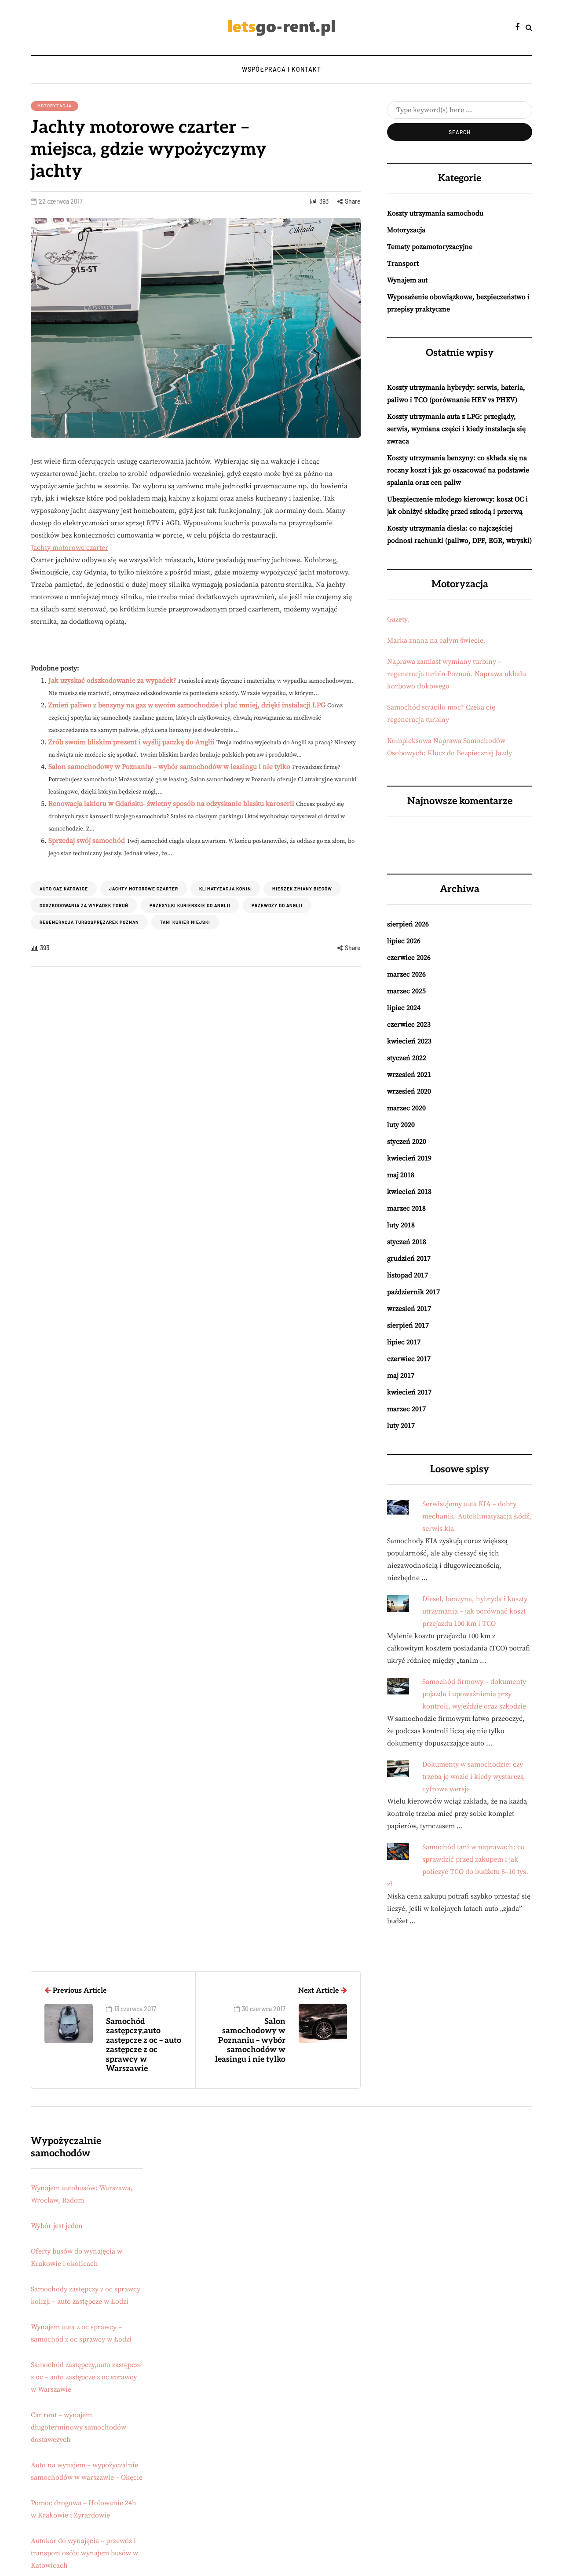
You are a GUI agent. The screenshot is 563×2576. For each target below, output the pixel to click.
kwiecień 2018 (409, 1192)
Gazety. (398, 619)
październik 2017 (413, 1292)
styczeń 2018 (407, 1242)
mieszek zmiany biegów (302, 889)
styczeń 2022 (407, 1058)
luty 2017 (401, 1426)
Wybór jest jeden (57, 2226)
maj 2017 (401, 1376)
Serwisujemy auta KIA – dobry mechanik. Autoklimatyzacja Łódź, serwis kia (477, 1516)
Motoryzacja (55, 106)
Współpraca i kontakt (281, 69)
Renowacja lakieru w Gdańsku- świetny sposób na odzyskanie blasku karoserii (171, 804)
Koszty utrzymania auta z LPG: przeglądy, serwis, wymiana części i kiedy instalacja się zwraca (456, 429)
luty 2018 (401, 1225)
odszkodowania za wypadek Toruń (84, 905)
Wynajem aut (407, 280)
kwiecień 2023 (409, 1041)
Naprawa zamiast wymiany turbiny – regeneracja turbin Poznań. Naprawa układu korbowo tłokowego (457, 674)
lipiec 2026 (404, 941)
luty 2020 (401, 1125)
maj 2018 (401, 1175)
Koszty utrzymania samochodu (435, 213)
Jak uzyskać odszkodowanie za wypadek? (112, 681)
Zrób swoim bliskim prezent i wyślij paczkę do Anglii (132, 742)
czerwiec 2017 (409, 1359)
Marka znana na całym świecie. (436, 640)
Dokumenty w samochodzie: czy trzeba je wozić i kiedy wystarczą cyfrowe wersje (473, 1777)
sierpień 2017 (408, 1325)
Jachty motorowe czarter (69, 548)
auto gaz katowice (64, 889)
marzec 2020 (406, 1108)
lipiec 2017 (404, 1342)
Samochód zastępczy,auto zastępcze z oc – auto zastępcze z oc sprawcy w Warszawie (86, 2377)
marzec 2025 (406, 991)
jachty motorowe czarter (144, 889)
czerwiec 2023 (409, 1025)
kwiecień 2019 (409, 1158)
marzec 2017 (406, 1409)
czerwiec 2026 (409, 958)
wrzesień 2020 (409, 1091)
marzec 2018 (406, 1208)
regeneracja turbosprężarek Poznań (89, 922)
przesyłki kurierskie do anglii (190, 905)
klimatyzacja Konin (225, 889)
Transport (403, 263)
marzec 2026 (406, 974)
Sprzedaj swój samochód (87, 841)
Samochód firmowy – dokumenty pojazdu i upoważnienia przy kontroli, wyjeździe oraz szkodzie (474, 1694)
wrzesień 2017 (409, 1309)
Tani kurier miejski (185, 922)
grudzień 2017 (409, 1259)
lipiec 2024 (404, 1008)
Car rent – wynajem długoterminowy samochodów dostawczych (79, 2427)
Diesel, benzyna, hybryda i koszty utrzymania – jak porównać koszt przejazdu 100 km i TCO (475, 1611)
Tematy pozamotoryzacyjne (430, 247)
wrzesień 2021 (409, 1075)
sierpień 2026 (408, 924)
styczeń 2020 (407, 1142)
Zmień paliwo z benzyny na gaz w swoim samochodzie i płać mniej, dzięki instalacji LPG (187, 705)
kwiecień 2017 (409, 1392)
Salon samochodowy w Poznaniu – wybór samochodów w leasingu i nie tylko (169, 767)
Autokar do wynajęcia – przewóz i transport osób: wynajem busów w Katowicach (84, 2553)
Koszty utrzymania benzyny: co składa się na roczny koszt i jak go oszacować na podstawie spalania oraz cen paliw (458, 470)
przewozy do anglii (277, 905)
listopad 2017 (408, 1275)
